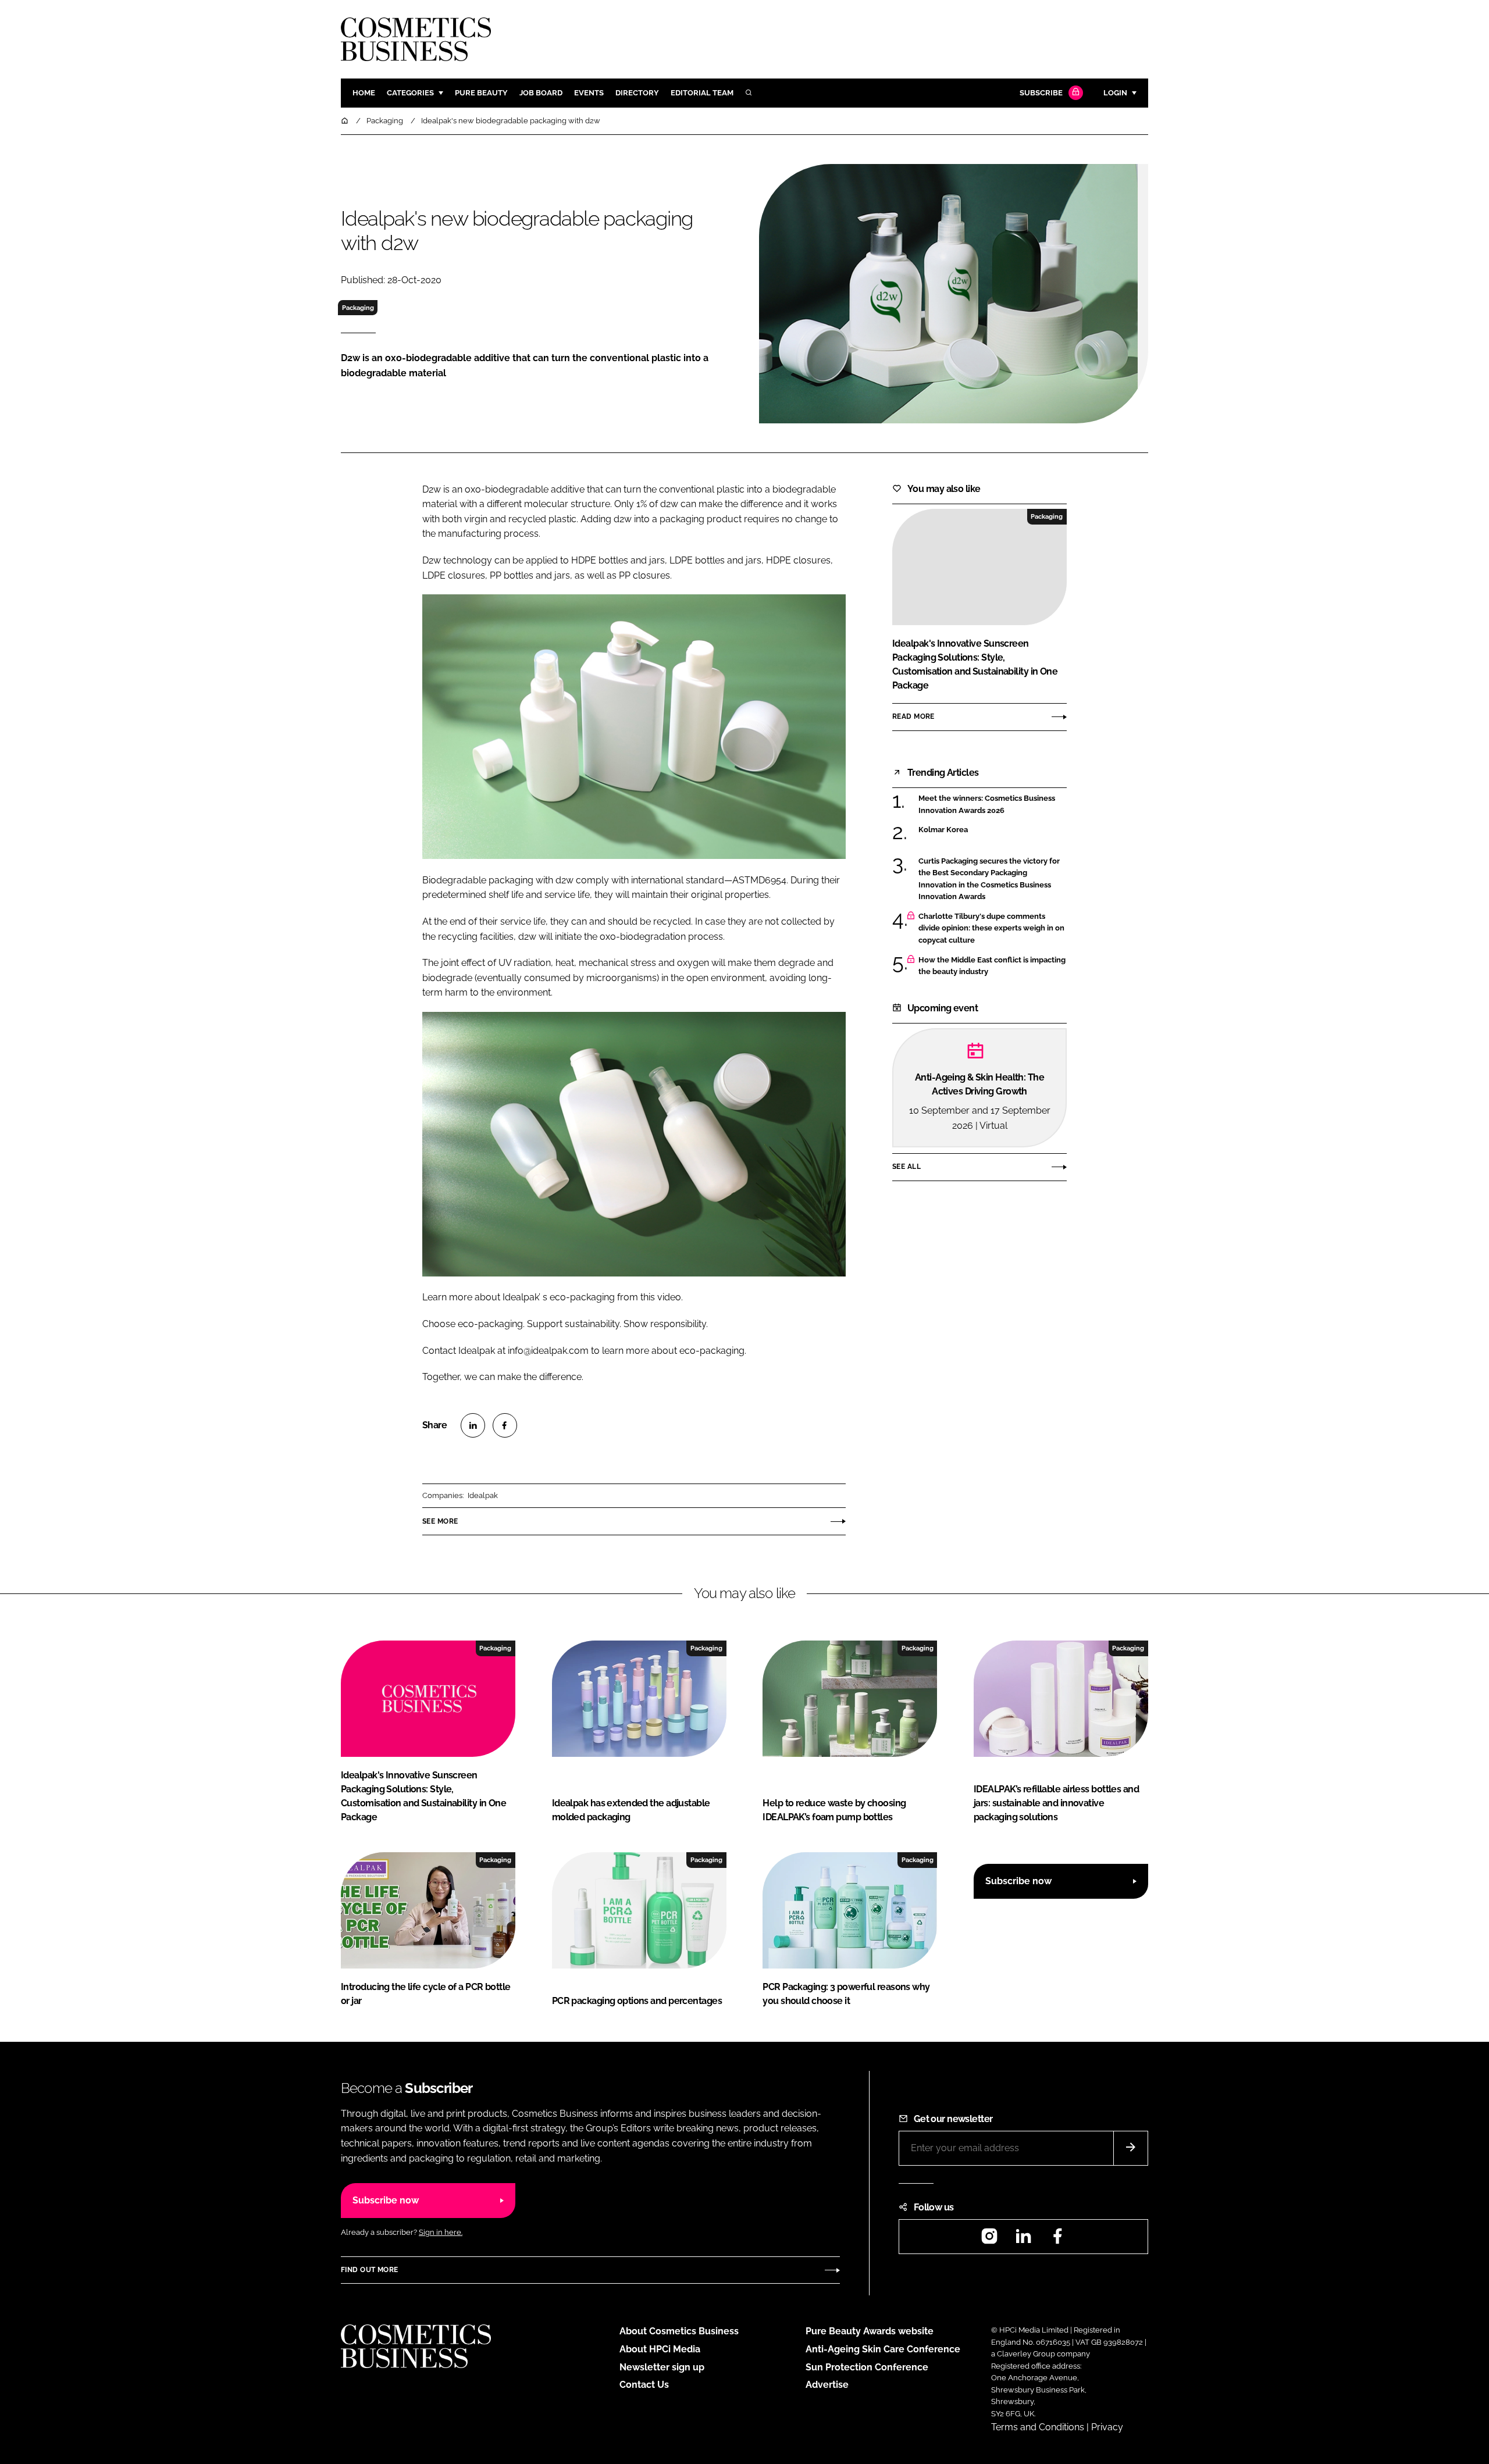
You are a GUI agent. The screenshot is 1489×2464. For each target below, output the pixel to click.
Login (1115, 93)
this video (661, 1297)
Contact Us (644, 2385)
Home (364, 93)
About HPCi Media (660, 2349)
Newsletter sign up (662, 2367)
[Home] (345, 121)
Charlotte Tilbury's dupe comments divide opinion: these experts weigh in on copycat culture (993, 928)
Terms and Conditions (1038, 2427)
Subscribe (1041, 93)
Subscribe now (1018, 1881)
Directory (637, 93)
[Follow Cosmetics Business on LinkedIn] (1023, 2240)
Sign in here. (441, 2232)
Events (589, 93)
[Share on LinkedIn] (473, 1425)
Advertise (827, 2385)
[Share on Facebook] (505, 1425)
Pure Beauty (481, 93)
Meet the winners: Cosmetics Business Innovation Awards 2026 (993, 805)
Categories (410, 93)
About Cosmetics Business (679, 2331)
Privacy (1107, 2427)
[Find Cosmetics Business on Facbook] (1057, 2240)
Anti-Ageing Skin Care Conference (883, 2349)
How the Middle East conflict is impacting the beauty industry (993, 966)
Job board (541, 93)
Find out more (369, 2270)
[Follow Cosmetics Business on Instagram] (989, 2240)
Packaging (358, 308)
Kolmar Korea (993, 830)
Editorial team (702, 93)
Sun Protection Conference (867, 2367)
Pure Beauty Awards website (870, 2331)
